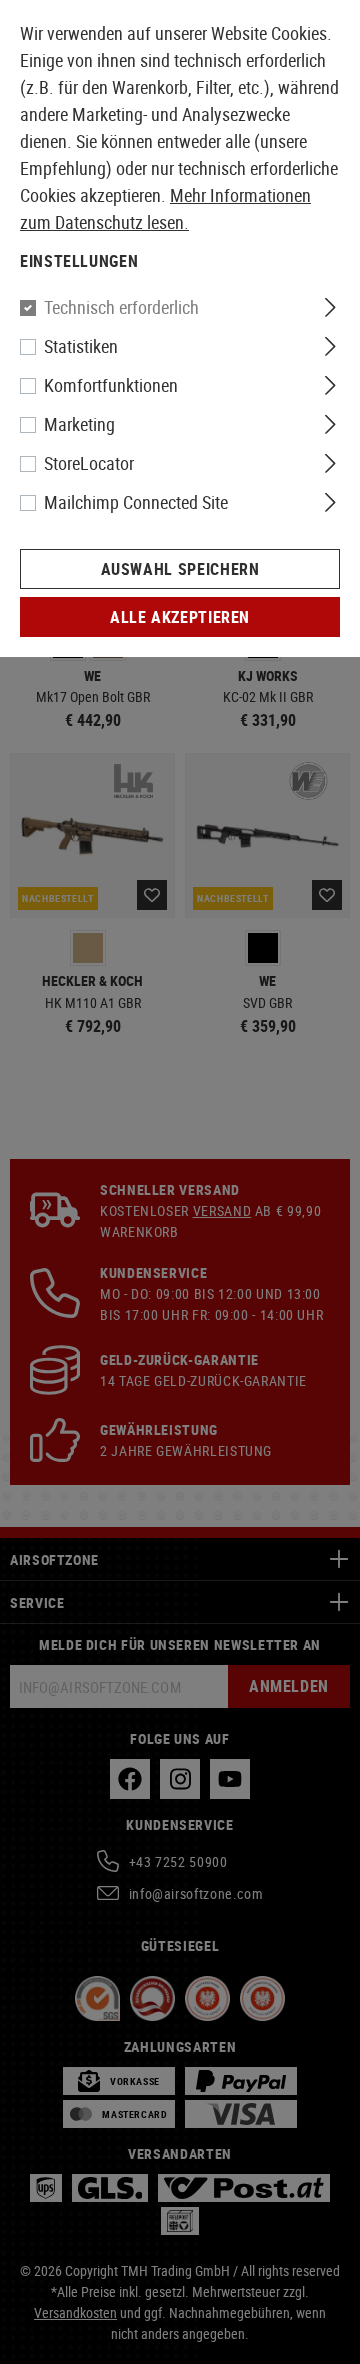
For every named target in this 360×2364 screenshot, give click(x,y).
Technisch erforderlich (121, 307)
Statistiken (81, 346)
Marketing (79, 424)
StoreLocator (89, 463)
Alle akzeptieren (180, 617)
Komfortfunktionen (111, 385)
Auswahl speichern (180, 569)
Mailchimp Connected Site (136, 502)
